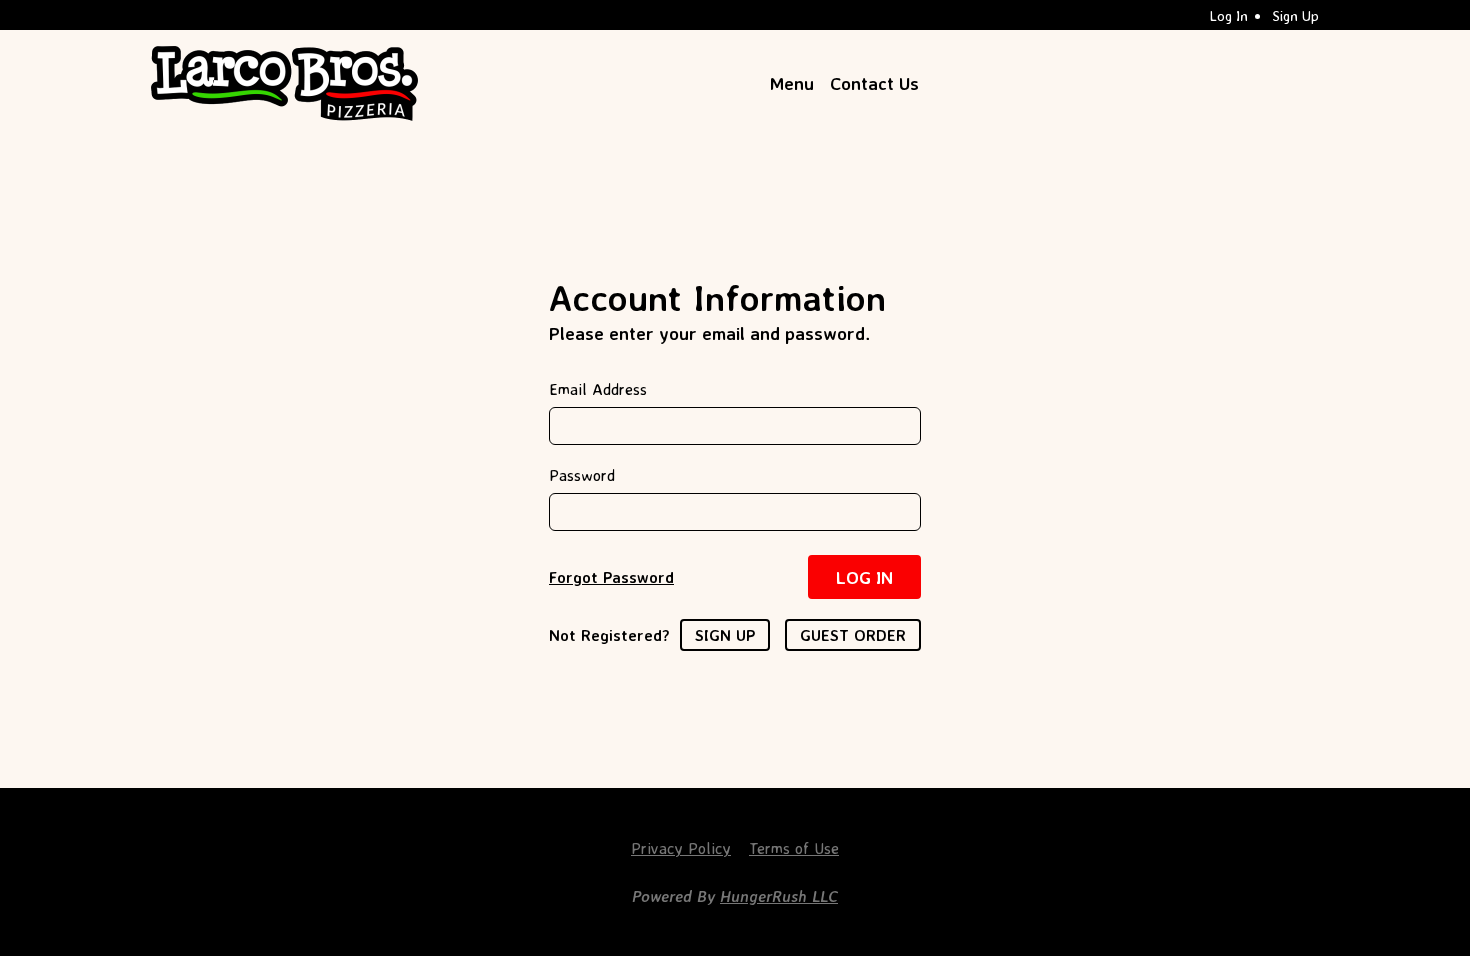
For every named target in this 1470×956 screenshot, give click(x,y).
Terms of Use (794, 848)
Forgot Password (611, 577)
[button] (864, 576)
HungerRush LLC (779, 896)
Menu (791, 83)
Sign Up (1295, 15)
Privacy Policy (681, 848)
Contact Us (874, 83)
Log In (1229, 15)
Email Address (598, 389)
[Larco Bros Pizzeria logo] (284, 83)
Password (582, 475)
